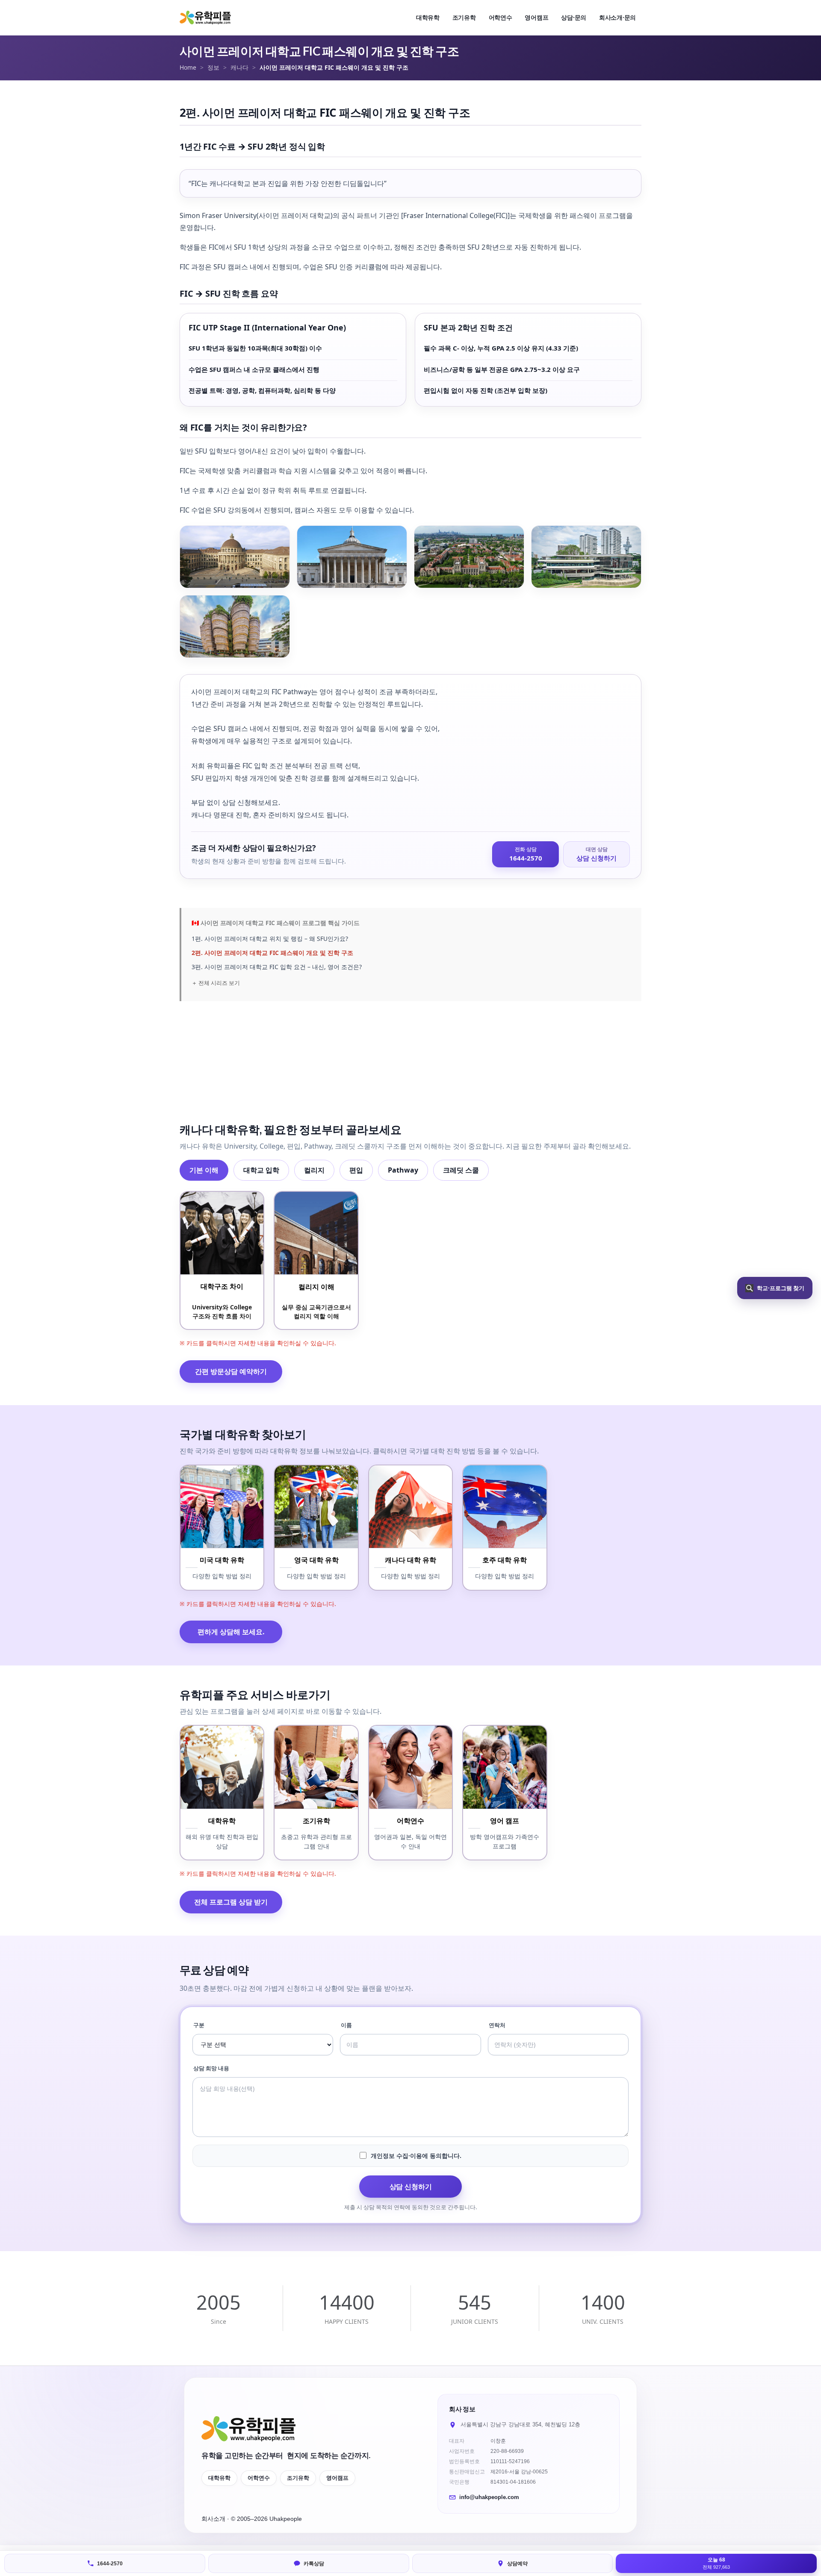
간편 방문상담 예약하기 (231, 1371)
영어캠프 (337, 2478)
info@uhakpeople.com (489, 2497)
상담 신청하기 (411, 2187)
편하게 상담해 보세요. (231, 1632)
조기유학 (298, 2478)
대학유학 (219, 2478)
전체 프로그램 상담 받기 (231, 1902)
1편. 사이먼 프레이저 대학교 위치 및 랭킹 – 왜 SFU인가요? (270, 939)
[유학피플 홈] (205, 18)
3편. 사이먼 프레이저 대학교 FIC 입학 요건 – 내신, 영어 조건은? (277, 967)
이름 (346, 2025)
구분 (199, 2025)
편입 (356, 1170)
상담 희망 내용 (211, 2068)
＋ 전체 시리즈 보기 (216, 983)
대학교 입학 (261, 1170)
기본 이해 (204, 1170)
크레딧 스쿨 (461, 1170)
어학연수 (259, 2478)
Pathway (403, 1170)
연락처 (497, 2025)
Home (188, 67)
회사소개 (214, 2519)
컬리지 (314, 1170)
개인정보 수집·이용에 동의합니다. (416, 2156)
